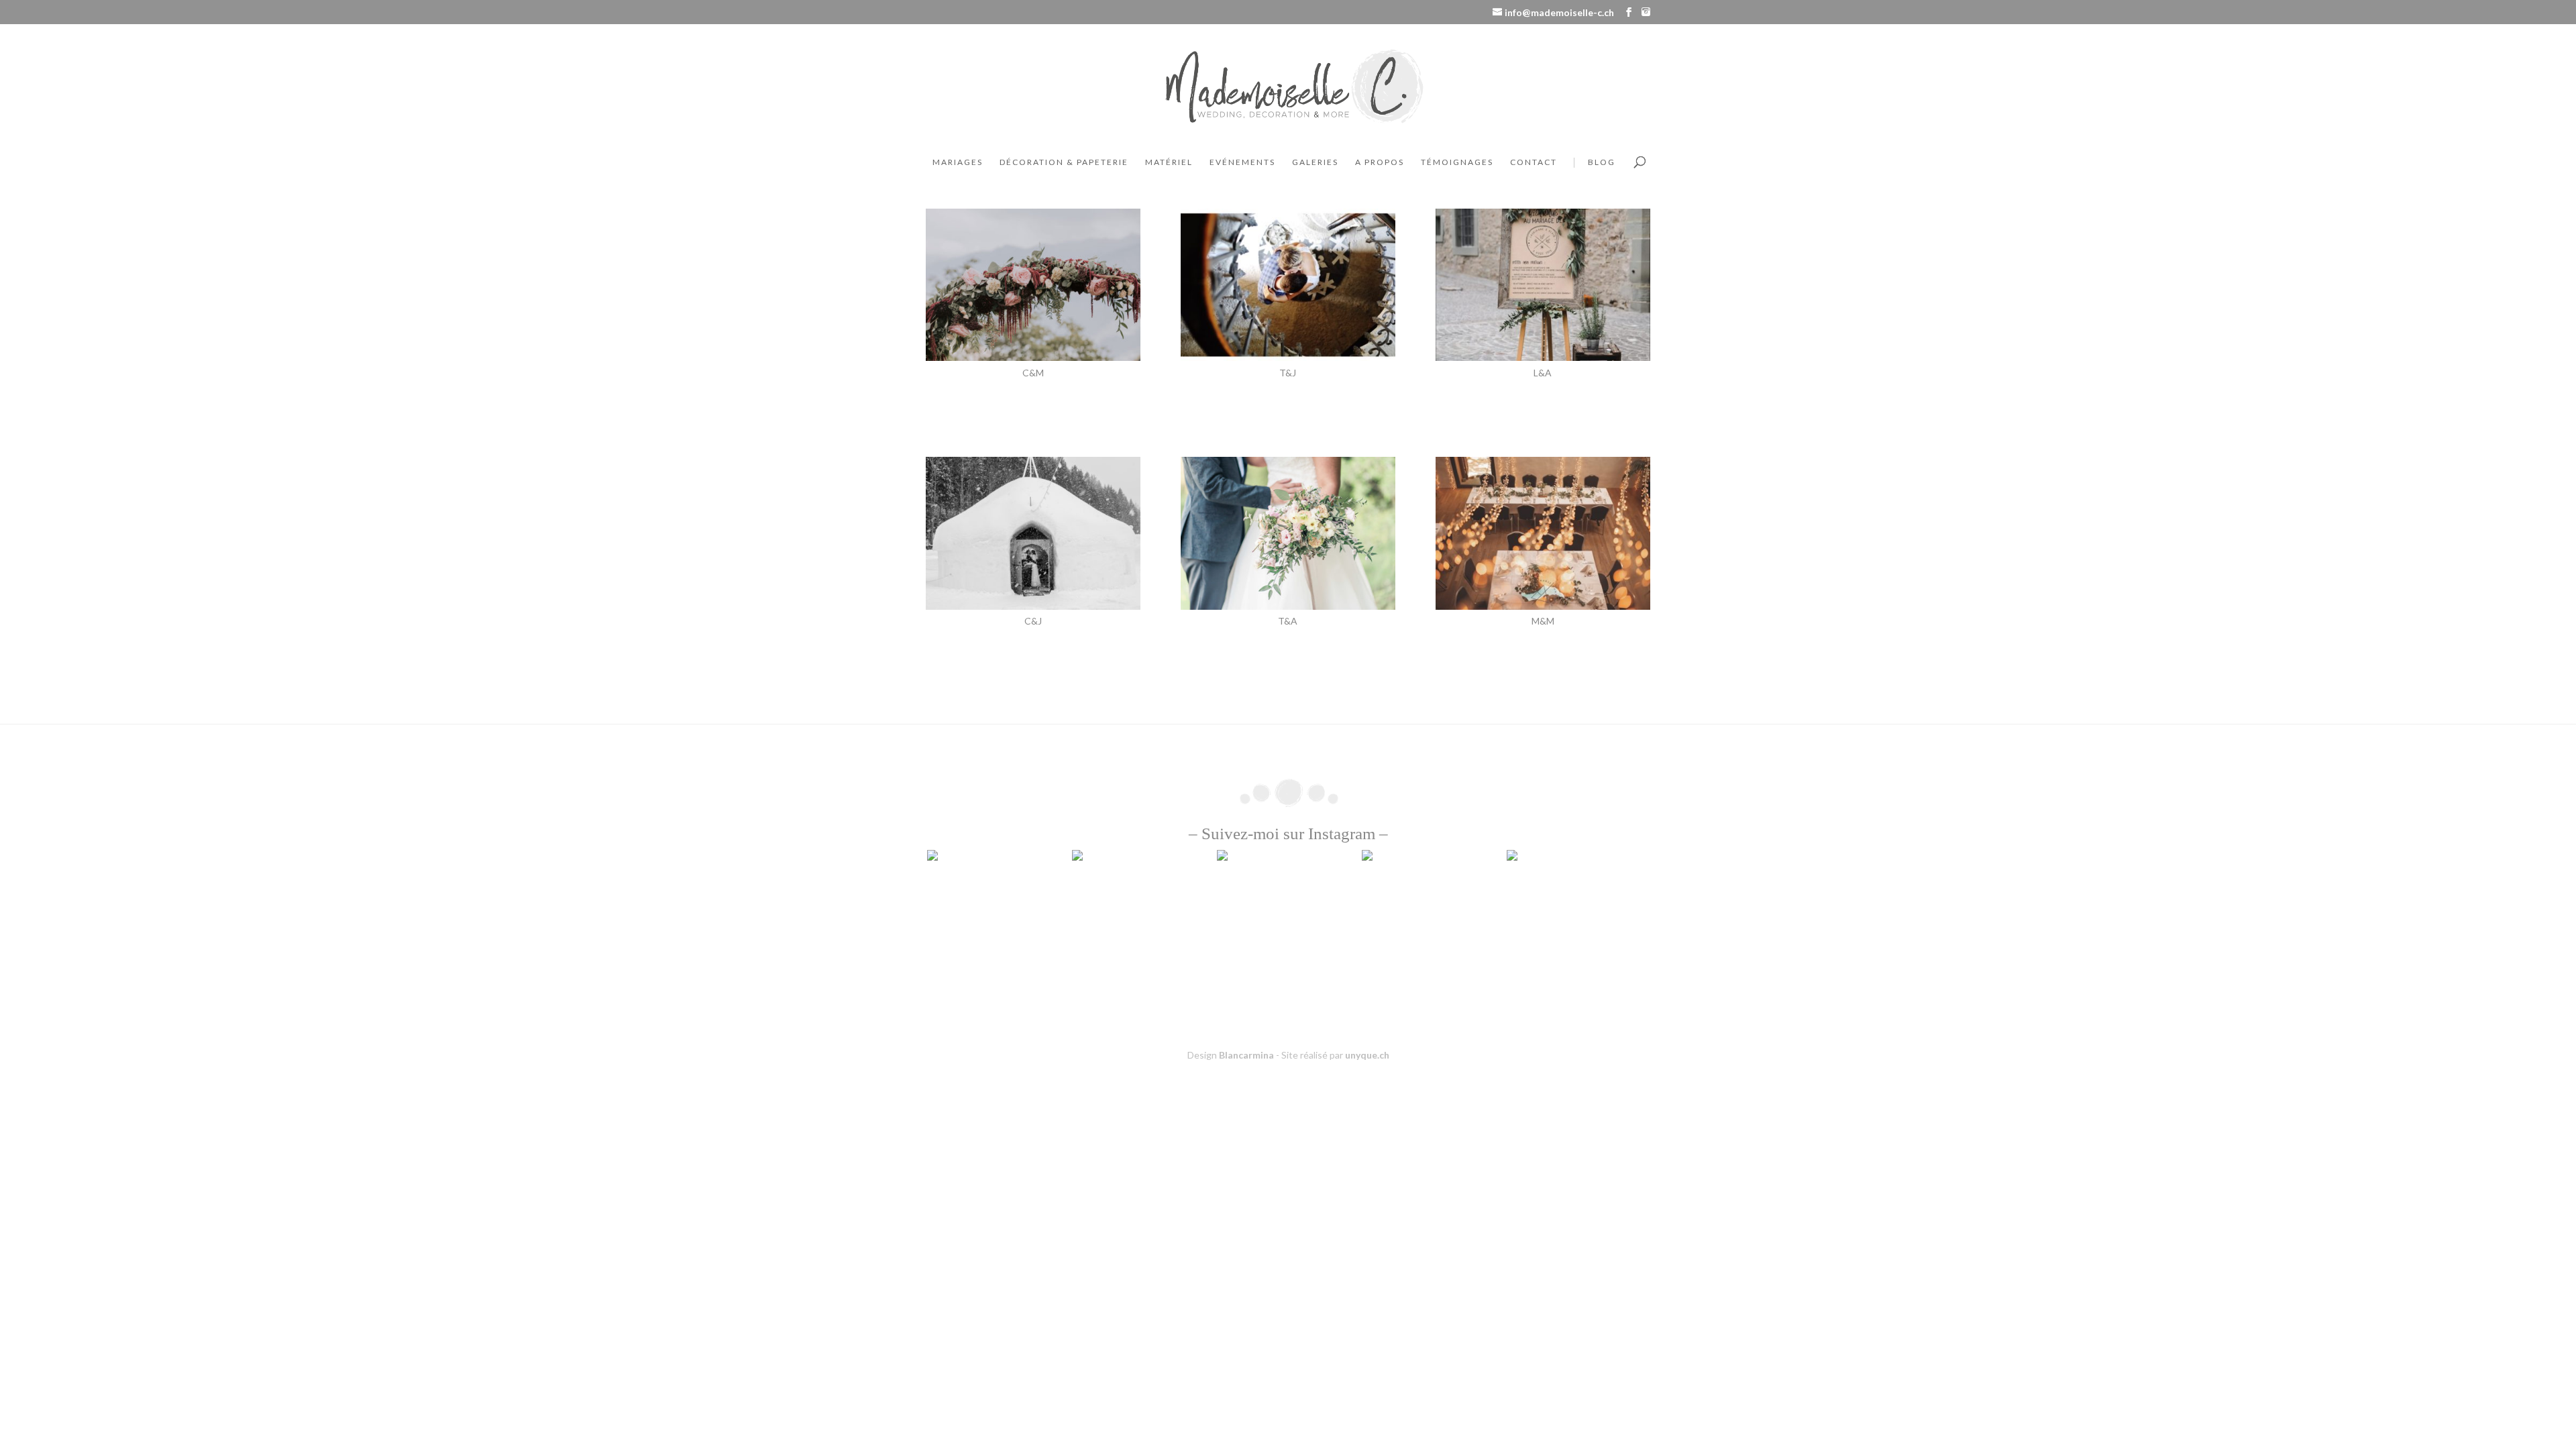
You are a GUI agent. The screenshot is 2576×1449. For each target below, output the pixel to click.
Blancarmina (1246, 1055)
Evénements (1242, 162)
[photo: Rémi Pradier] (1288, 357)
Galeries (1315, 162)
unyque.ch (1367, 1055)
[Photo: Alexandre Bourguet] (1543, 357)
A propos (1380, 162)
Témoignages (1457, 162)
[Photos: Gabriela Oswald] (1288, 606)
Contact (1534, 162)
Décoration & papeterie (1064, 162)
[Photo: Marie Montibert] (1543, 606)
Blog (1602, 162)
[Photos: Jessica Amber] (1033, 357)
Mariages (958, 162)
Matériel (1169, 162)
